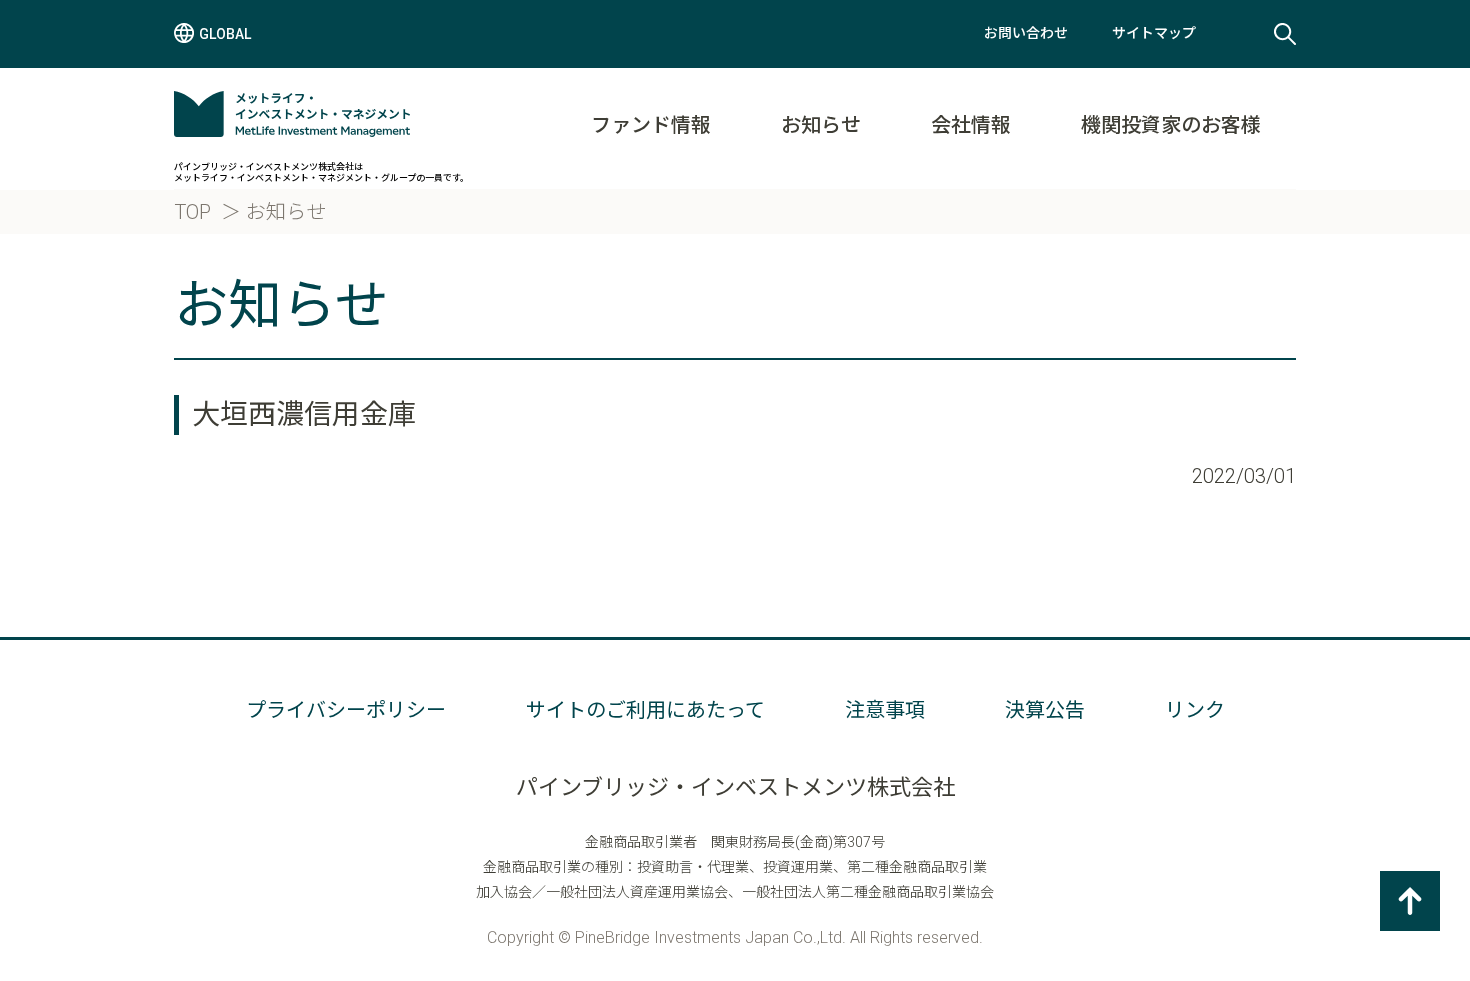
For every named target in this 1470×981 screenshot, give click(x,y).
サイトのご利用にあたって (645, 710)
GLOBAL (225, 34)
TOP (192, 212)
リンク (1195, 710)
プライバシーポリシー (346, 710)
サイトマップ (1154, 33)
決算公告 (1045, 710)
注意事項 (885, 710)
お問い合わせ (1026, 33)
